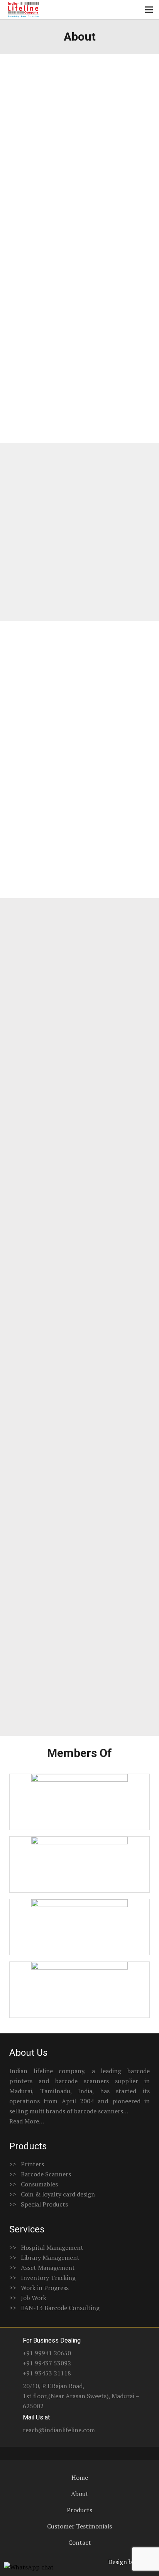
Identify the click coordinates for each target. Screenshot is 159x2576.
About (80, 2494)
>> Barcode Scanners (40, 2174)
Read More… (27, 2121)
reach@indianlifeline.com (59, 2430)
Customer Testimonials (79, 2526)
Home (80, 2477)
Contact (80, 2542)
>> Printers (27, 2164)
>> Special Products (39, 2204)
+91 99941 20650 (47, 2353)
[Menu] (149, 10)
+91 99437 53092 (47, 2363)
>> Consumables (34, 2184)
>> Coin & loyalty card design (52, 2194)
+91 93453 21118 (47, 2373)
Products (79, 2510)
